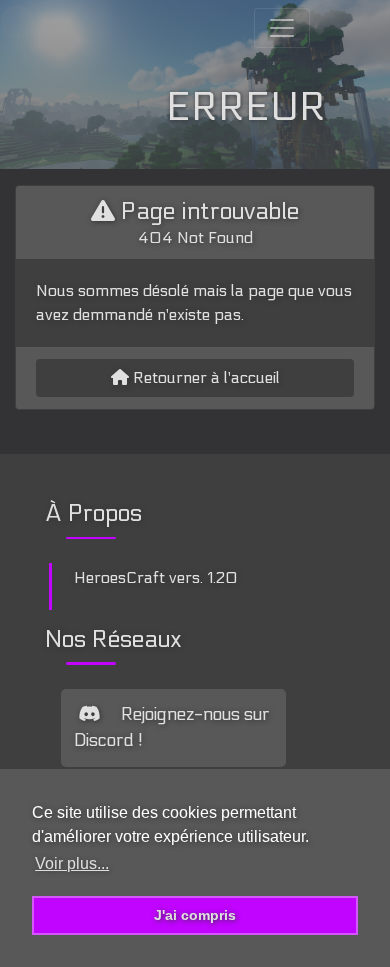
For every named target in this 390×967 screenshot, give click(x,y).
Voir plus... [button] (72, 863)
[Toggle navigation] (282, 28)
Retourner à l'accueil (204, 377)
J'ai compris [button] (195, 915)
